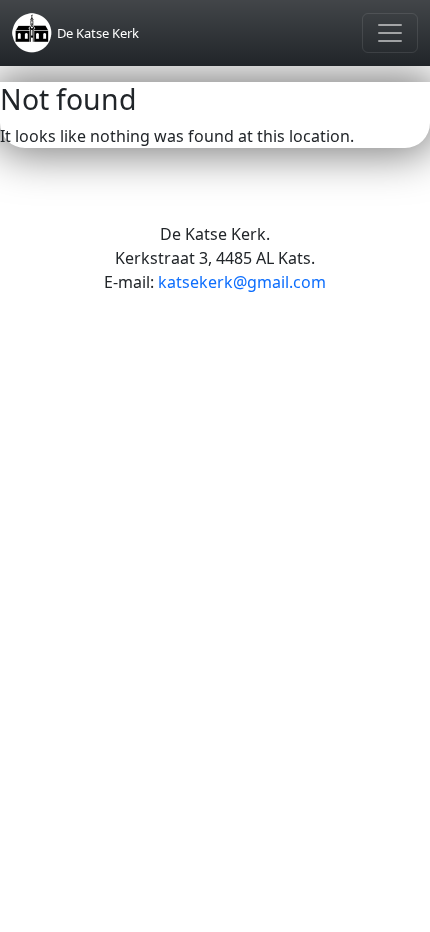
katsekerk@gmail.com (242, 282)
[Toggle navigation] (390, 33)
